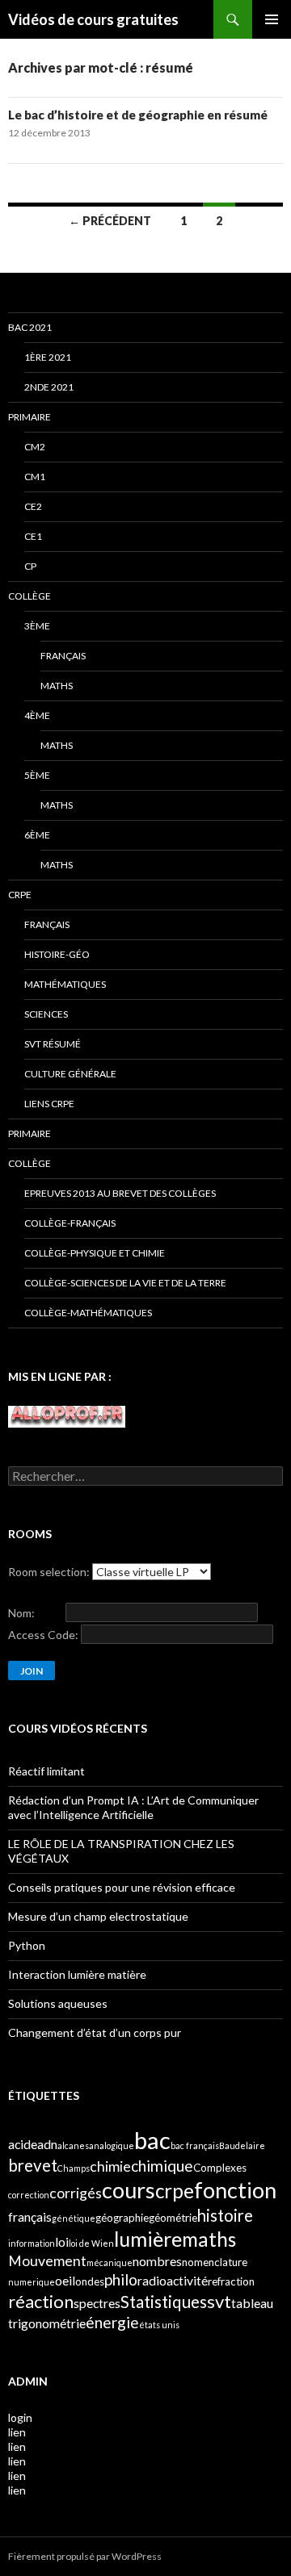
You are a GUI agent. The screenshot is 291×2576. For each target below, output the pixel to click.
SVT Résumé (53, 1044)
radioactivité (173, 2280)
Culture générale (70, 1074)
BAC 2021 (30, 327)
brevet (33, 2165)
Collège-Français (70, 1223)
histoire (225, 2215)
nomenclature (215, 2262)
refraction (231, 2281)
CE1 (33, 536)
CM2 (35, 447)
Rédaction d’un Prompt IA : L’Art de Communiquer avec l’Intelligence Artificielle (133, 1807)
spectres (97, 2303)
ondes (90, 2281)
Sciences (46, 1014)
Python (27, 1945)
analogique (112, 2145)
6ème (37, 835)
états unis (159, 2325)
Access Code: (43, 1635)
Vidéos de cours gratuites (93, 19)
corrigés (76, 2193)
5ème (37, 775)
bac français (195, 2145)
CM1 (35, 477)
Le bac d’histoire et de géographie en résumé (138, 115)
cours (129, 2190)
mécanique (110, 2262)
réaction (41, 2301)
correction (29, 2195)
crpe (175, 2191)
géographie (122, 2218)
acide (23, 2144)
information (32, 2243)
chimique (162, 2166)
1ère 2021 (48, 357)
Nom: (21, 1613)
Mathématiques (65, 984)
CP (30, 566)
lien (17, 2432)
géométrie (173, 2218)
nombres (157, 2261)
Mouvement (47, 2261)
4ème (37, 715)
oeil (65, 2280)
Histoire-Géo (57, 954)
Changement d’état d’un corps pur (95, 2032)
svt (219, 2301)
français (30, 2216)
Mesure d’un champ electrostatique (98, 1916)
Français (63, 656)
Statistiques (164, 2302)
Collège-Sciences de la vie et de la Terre (125, 1283)
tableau (252, 2303)
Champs (74, 2168)
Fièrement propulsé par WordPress (85, 2556)
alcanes (73, 2145)
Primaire (30, 417)
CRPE (20, 895)
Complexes (220, 2168)
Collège (30, 596)
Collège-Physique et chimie (95, 1253)
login (20, 2417)
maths (209, 2239)
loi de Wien (91, 2243)
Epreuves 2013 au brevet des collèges (120, 1193)
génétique (74, 2218)
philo (121, 2279)
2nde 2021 (49, 387)
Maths (57, 686)
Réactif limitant (46, 1771)
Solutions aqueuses (58, 2003)
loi (62, 2241)
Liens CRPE (49, 1104)
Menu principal (272, 19)
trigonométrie (47, 2323)
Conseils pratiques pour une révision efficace (122, 1887)
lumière (148, 2239)
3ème (37, 626)
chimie (110, 2166)
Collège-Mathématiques (88, 1313)
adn (47, 2144)
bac (152, 2140)
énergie (112, 2322)
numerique (32, 2282)
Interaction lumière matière (77, 1974)
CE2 (33, 506)
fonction (235, 2190)
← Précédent (110, 221)
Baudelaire (242, 2145)
